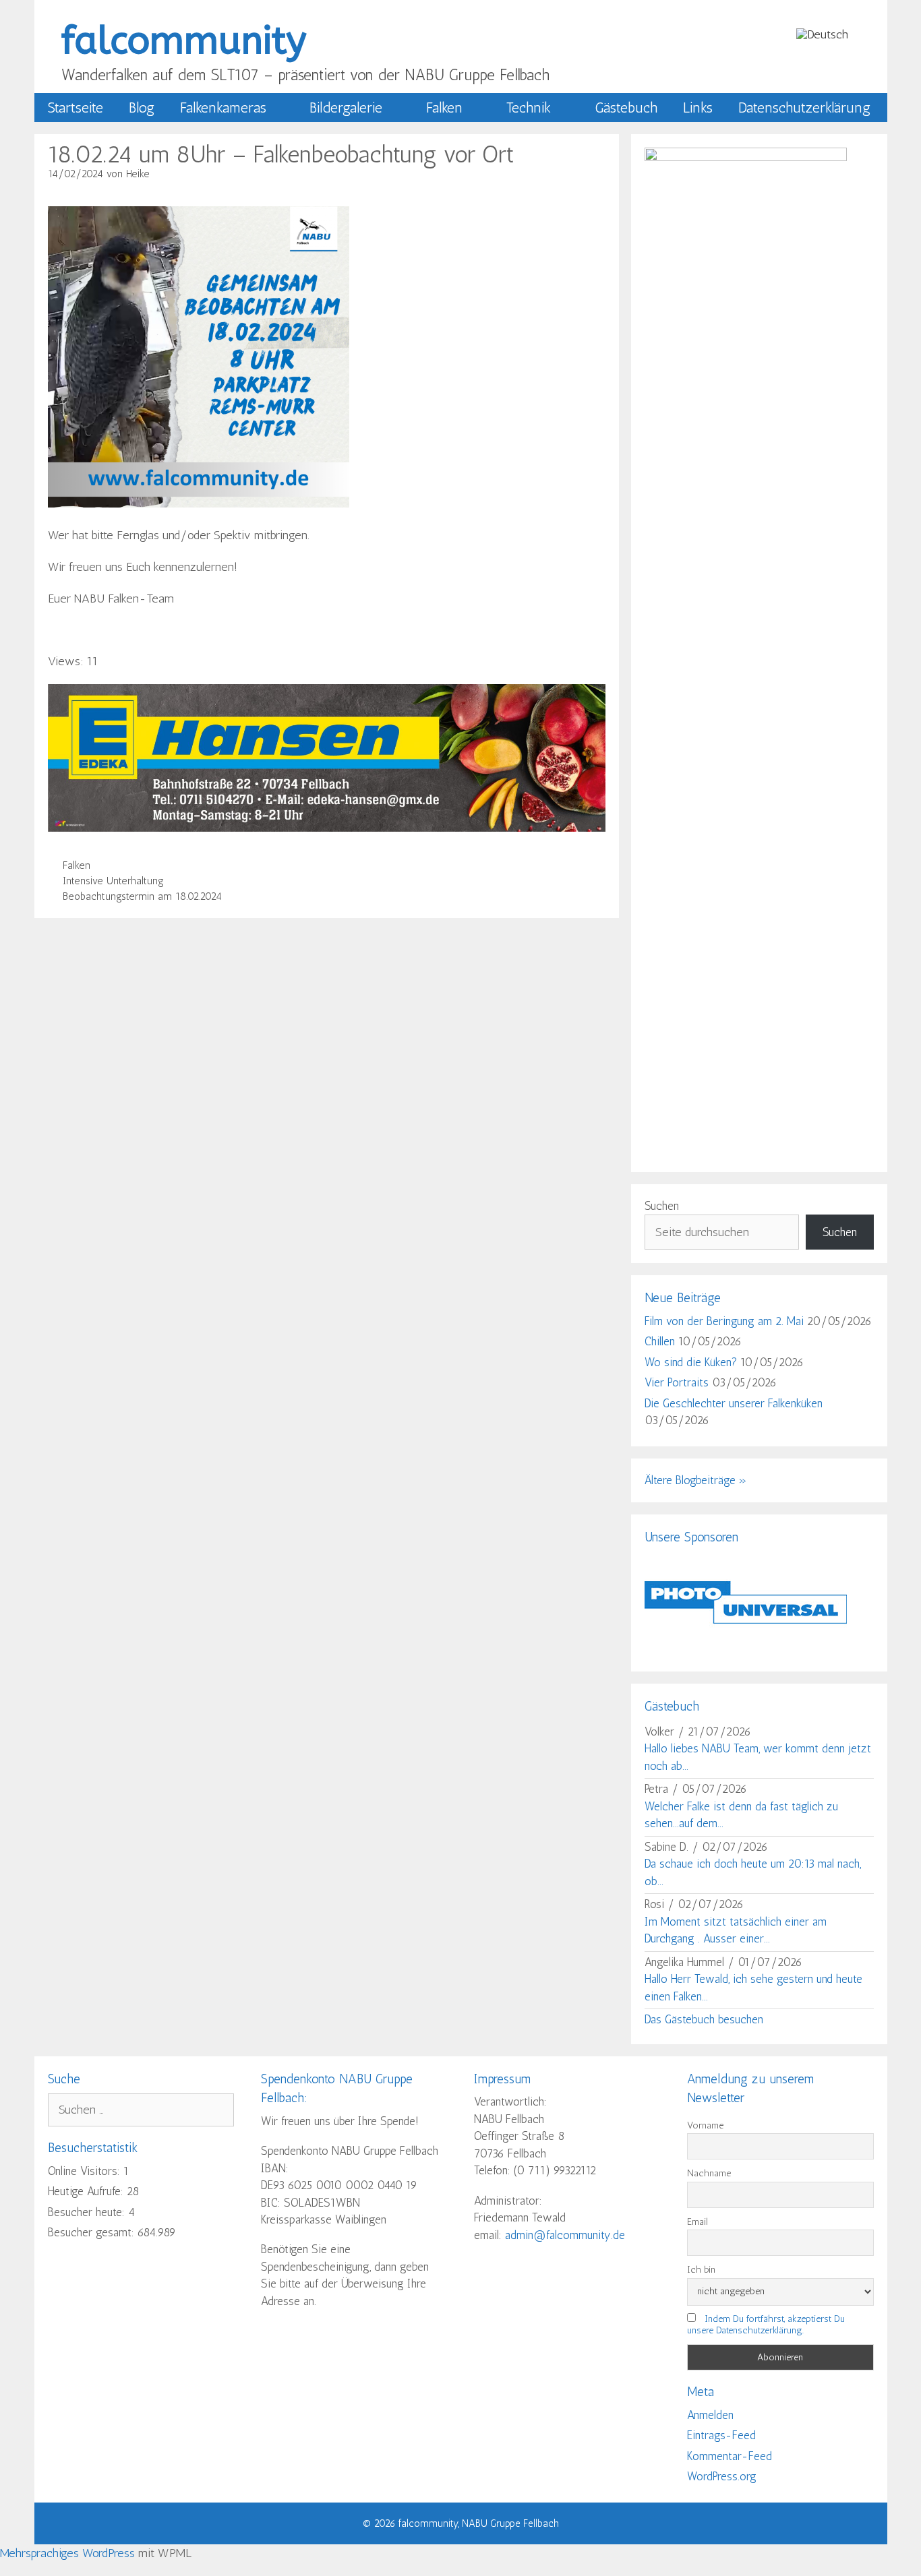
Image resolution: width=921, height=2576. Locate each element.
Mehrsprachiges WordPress (67, 2553)
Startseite (75, 108)
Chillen (660, 1341)
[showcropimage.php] (746, 1649)
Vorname (705, 2125)
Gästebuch (626, 108)
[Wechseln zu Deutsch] (822, 34)
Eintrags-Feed (721, 2435)
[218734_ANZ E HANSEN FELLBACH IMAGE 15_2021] (327, 828)
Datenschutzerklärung (804, 108)
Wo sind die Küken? (691, 1362)
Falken (444, 108)
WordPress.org (722, 2476)
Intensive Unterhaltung (113, 881)
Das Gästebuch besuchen (704, 2019)
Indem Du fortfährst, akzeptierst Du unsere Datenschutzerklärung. (766, 2325)
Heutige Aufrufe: (87, 2191)
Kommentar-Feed (730, 2456)
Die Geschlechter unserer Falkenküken (734, 1403)
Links (698, 108)
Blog (142, 108)
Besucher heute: (88, 2212)
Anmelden (710, 2415)
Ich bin (701, 2270)
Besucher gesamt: (93, 2232)
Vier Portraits (677, 1382)
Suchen (662, 1206)
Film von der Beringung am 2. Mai (724, 1321)
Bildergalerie (346, 108)
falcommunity (184, 41)
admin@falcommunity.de (565, 2235)
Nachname (709, 2173)
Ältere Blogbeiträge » (696, 1480)
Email (697, 2222)
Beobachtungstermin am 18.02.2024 (142, 896)
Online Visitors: (86, 2171)
